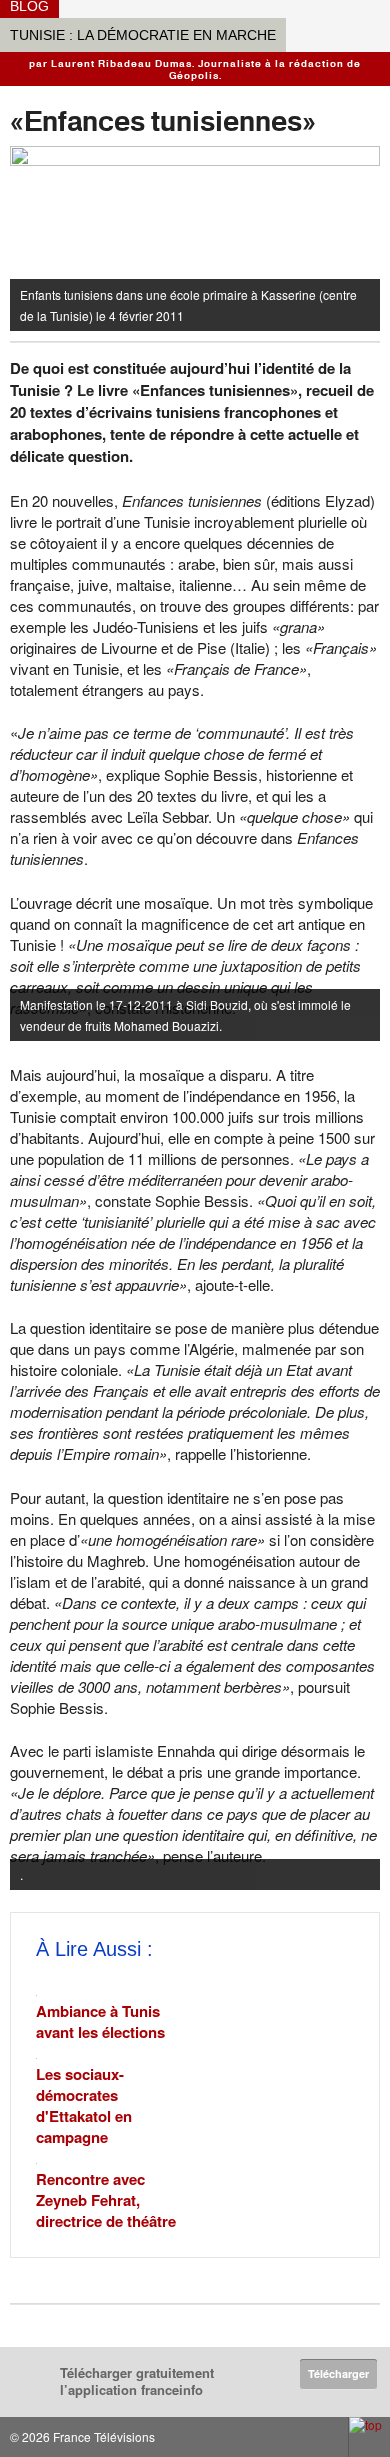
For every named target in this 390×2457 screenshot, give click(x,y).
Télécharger (338, 2373)
